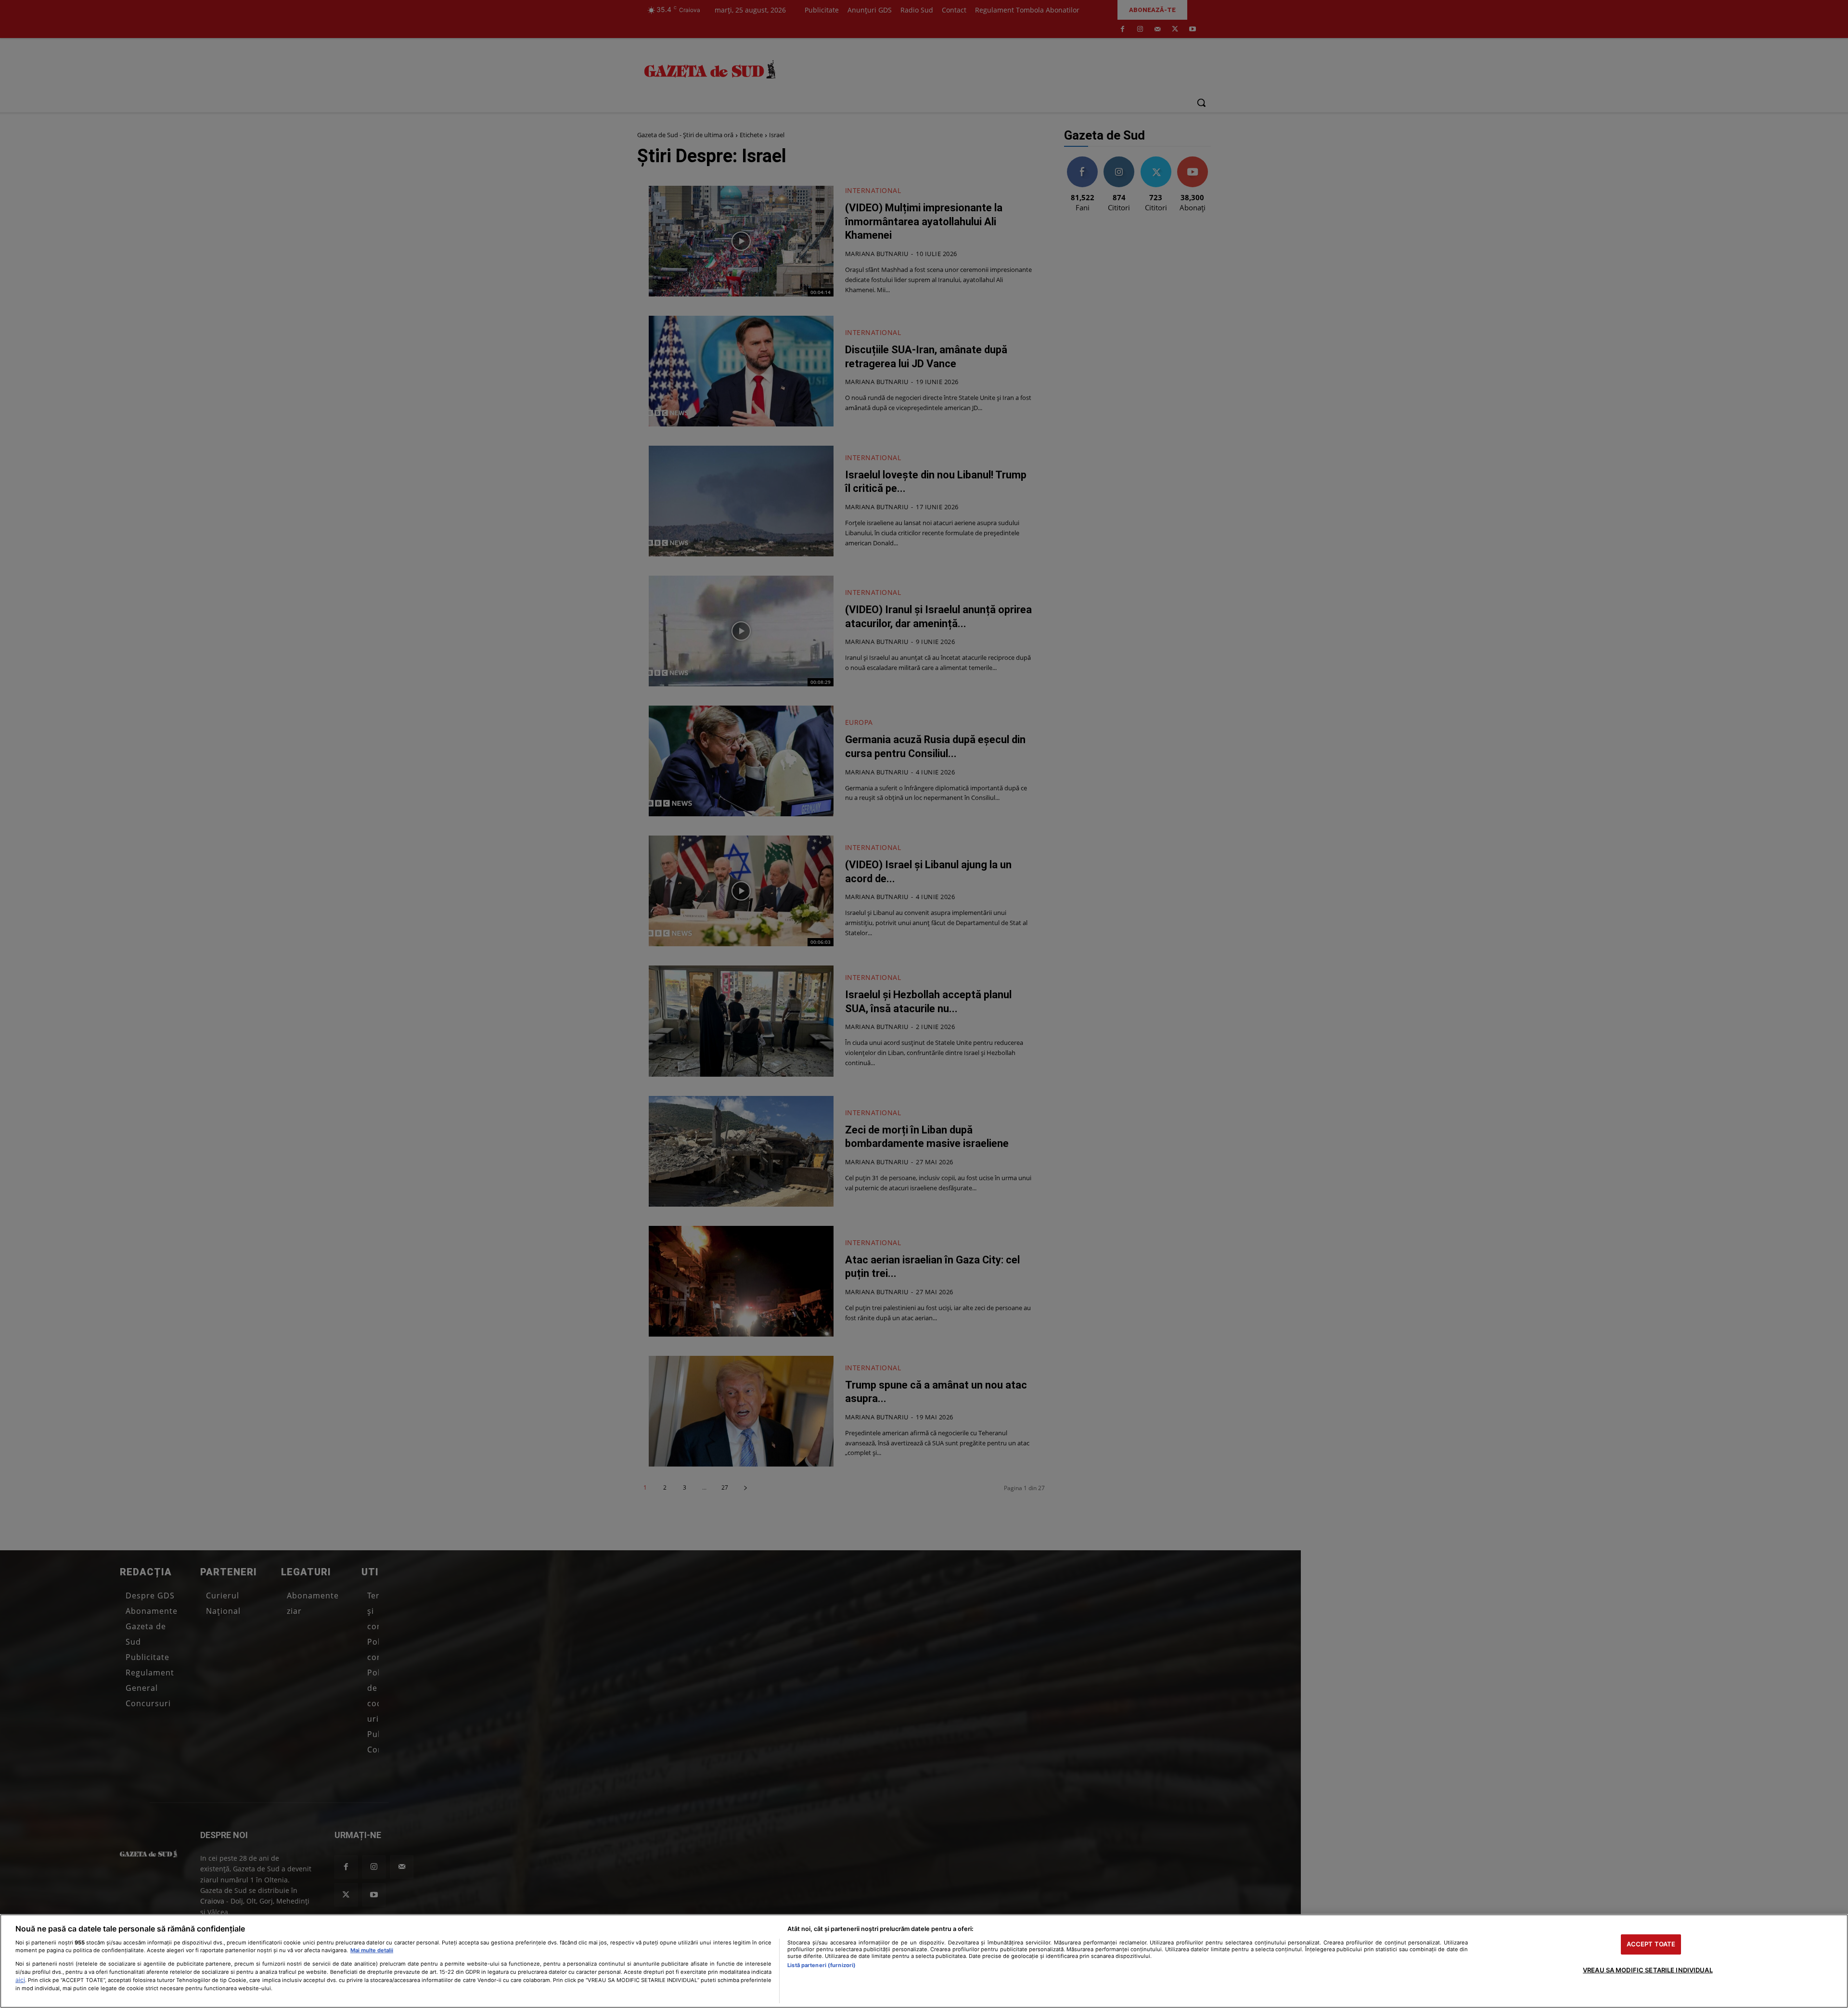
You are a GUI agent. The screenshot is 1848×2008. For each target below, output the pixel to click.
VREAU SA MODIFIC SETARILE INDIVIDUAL (1648, 1970)
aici (20, 1980)
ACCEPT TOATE (1651, 1944)
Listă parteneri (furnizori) (821, 1965)
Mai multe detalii (372, 1950)
